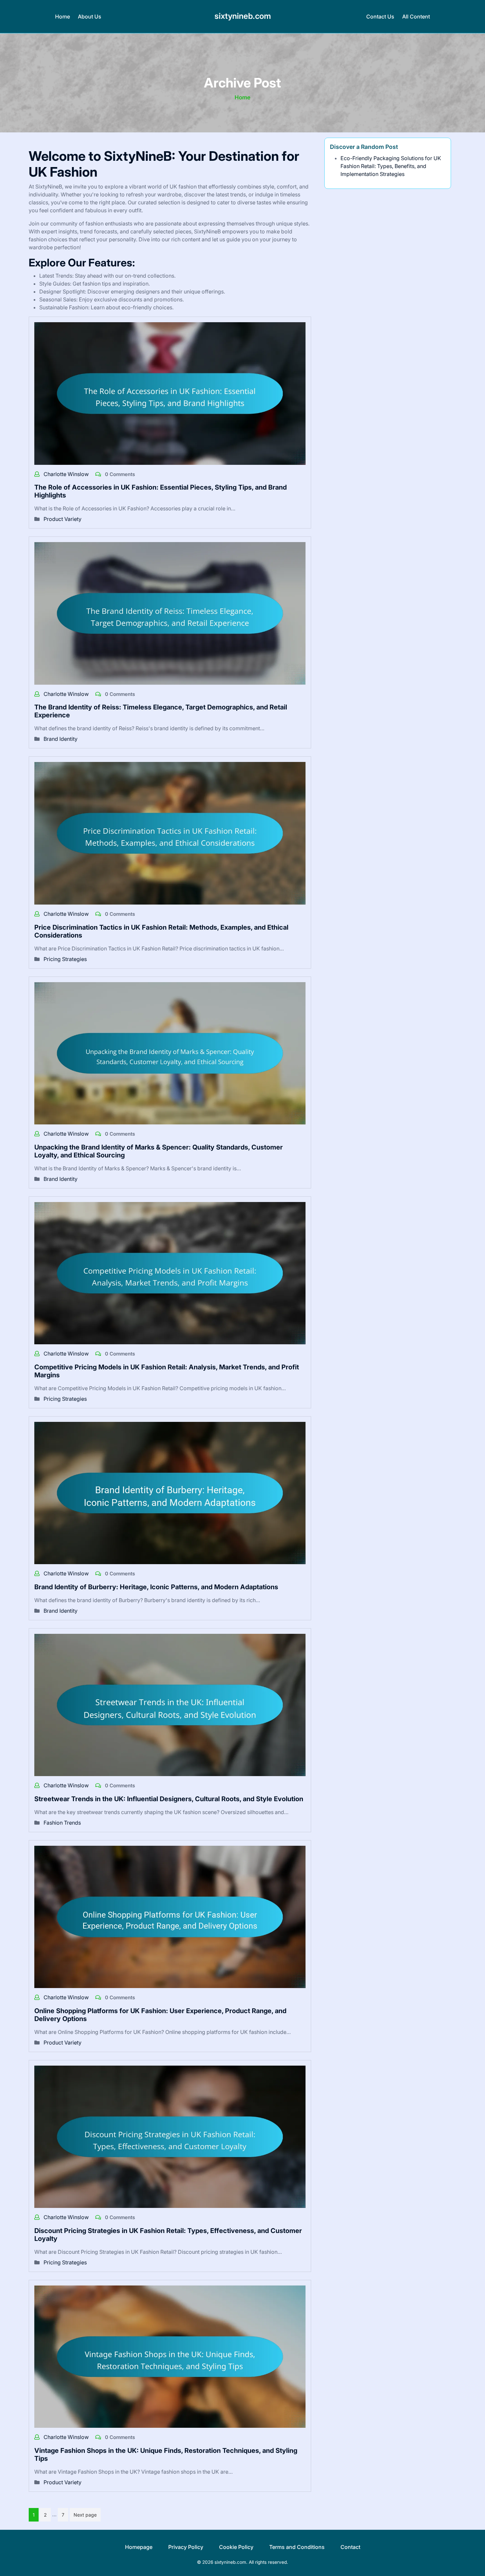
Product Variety (63, 519)
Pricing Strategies (65, 959)
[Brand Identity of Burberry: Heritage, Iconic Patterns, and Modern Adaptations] (170, 1493)
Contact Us (380, 17)
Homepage (139, 2547)
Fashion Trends (62, 1823)
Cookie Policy (236, 2547)
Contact (350, 2547)
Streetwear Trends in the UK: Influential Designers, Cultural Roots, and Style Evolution (169, 1799)
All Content (416, 17)
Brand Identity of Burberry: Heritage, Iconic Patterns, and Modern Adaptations (156, 1587)
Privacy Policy (186, 2547)
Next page (85, 2515)
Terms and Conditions (297, 2547)
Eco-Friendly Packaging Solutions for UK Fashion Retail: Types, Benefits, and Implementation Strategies (391, 166)
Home (63, 17)
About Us (90, 17)
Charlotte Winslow (67, 474)
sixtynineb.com (243, 16)
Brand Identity (61, 739)
